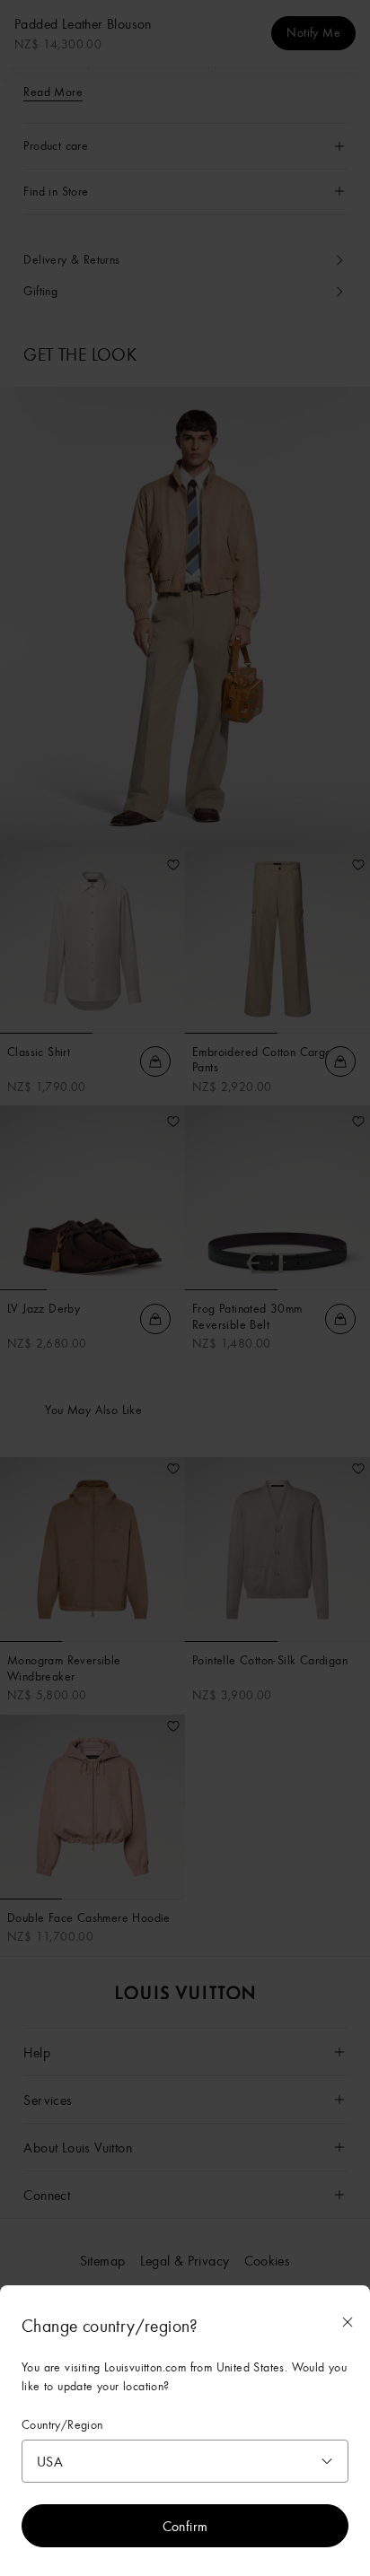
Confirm (185, 2526)
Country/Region (62, 2425)
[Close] (348, 2322)
